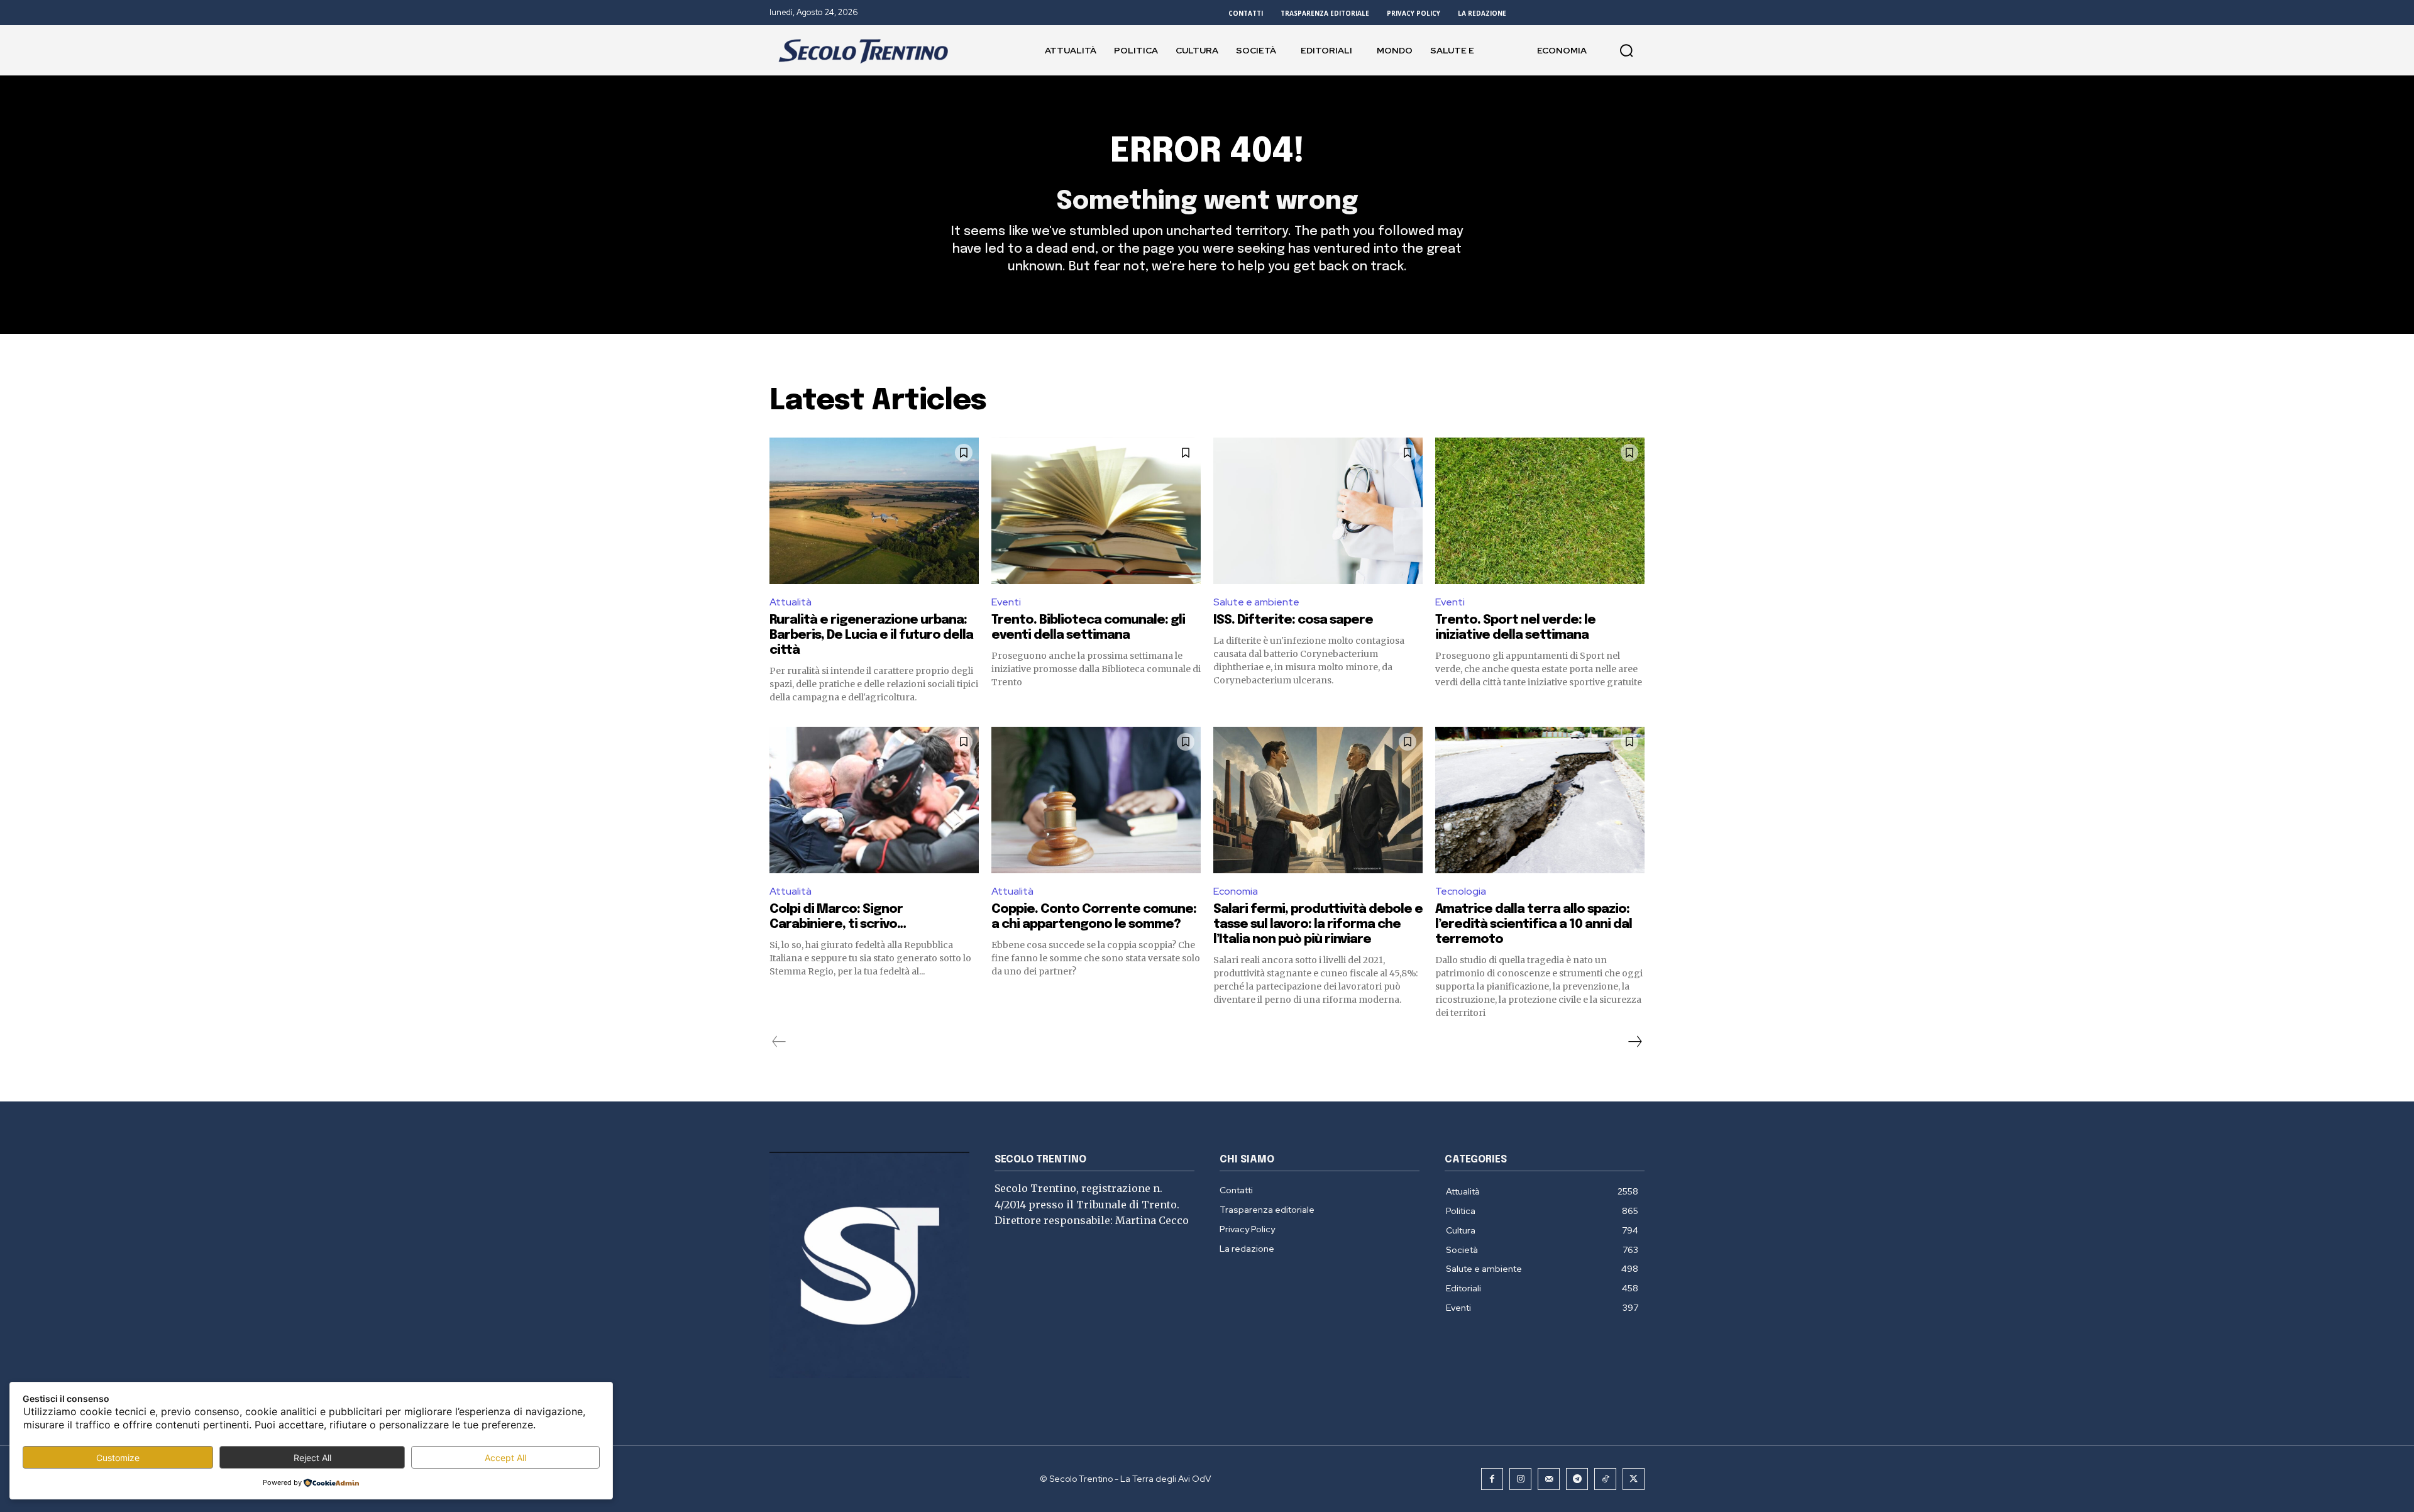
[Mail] (1549, 1479)
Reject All (312, 1458)
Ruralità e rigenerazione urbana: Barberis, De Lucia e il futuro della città (871, 635)
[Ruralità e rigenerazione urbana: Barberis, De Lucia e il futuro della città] (874, 511)
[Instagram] (1520, 1479)
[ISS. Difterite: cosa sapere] (1318, 511)
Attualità (791, 602)
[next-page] (1634, 1042)
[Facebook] (1492, 1479)
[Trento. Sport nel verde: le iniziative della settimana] (1540, 511)
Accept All (505, 1458)
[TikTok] (1605, 1479)
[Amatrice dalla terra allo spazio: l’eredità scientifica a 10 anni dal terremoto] (1540, 800)
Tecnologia (1461, 891)
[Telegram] (1577, 1479)
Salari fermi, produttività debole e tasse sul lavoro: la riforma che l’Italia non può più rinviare (1318, 924)
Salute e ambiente (1256, 602)
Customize (118, 1458)
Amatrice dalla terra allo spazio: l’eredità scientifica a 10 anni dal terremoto (1534, 924)
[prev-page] (779, 1042)
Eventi (1006, 602)
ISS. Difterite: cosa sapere (1293, 620)
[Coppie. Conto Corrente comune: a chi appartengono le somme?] (1096, 800)
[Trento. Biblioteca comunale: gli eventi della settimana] (1096, 511)
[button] (1626, 50)
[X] (1634, 1479)
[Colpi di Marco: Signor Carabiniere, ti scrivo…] (874, 800)
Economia (1236, 891)
